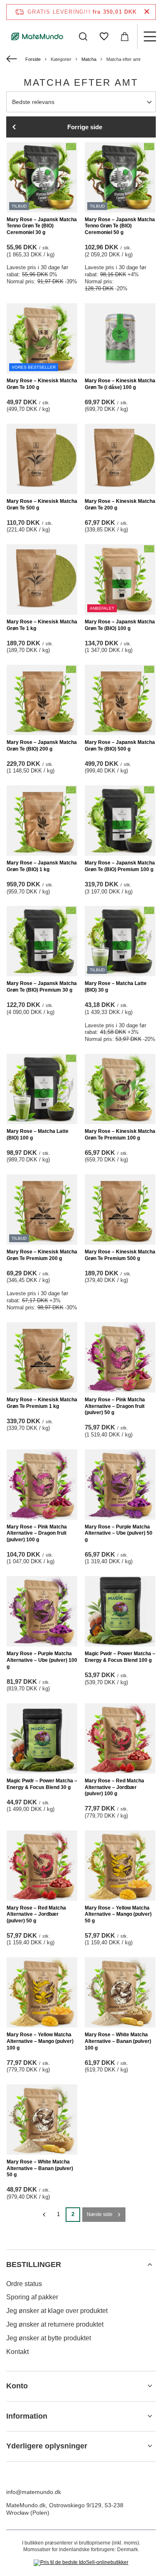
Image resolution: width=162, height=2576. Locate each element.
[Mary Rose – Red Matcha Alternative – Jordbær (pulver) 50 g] (42, 1866)
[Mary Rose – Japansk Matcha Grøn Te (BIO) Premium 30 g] (42, 941)
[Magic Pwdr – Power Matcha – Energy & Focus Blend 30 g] (42, 1738)
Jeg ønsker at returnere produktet (55, 2324)
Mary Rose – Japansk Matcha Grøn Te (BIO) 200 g (42, 746)
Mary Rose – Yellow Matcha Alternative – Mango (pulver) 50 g (118, 1914)
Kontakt (17, 2352)
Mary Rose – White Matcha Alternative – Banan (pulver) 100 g (118, 2041)
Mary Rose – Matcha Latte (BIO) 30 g (116, 987)
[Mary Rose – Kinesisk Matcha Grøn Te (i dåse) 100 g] (120, 338)
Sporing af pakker (32, 2297)
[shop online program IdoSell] (81, 2563)
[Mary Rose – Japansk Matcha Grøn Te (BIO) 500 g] (120, 700)
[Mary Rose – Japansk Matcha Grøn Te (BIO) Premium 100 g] (120, 821)
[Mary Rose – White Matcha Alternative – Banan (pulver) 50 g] (42, 2120)
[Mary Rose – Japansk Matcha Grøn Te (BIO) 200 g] (42, 700)
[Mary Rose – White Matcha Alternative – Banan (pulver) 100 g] (120, 1992)
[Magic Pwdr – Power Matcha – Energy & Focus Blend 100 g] (120, 1611)
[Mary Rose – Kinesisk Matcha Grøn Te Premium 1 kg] (42, 1357)
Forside (33, 59)
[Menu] (150, 36)
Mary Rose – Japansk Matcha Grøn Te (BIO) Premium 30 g (42, 987)
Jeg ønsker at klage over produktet (57, 2311)
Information (27, 2416)
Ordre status (24, 2284)
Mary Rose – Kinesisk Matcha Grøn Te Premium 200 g (42, 1255)
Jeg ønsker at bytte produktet (49, 2338)
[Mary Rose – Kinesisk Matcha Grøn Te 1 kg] (42, 579)
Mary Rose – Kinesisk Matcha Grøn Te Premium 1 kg (42, 1403)
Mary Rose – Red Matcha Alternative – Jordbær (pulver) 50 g (36, 1914)
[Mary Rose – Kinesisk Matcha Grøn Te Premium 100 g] (120, 1089)
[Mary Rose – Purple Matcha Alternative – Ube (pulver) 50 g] (120, 1485)
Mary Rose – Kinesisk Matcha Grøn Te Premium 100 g (120, 1135)
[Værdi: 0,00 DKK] (125, 36)
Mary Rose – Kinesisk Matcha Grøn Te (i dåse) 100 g (120, 384)
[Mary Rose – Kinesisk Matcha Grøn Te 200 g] (120, 459)
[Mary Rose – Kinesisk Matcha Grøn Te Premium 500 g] (120, 1210)
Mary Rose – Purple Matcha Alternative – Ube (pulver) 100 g (42, 1660)
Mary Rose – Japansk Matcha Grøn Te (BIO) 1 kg (42, 866)
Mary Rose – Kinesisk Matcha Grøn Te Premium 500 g (120, 1255)
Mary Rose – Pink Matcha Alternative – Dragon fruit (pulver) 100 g (37, 1533)
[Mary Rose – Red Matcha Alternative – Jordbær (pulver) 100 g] (120, 1738)
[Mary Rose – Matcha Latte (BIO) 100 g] (42, 1089)
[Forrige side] (44, 2215)
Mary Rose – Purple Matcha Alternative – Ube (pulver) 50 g (119, 1533)
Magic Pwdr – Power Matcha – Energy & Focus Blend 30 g (42, 1784)
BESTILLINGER (34, 2265)
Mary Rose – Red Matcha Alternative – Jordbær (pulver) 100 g (114, 1787)
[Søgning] (83, 36)
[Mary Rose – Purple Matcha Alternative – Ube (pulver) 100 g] (42, 1611)
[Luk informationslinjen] (147, 12)
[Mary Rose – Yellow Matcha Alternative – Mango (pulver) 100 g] (42, 1992)
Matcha (89, 59)
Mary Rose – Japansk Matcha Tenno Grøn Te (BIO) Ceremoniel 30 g (42, 226)
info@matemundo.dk (34, 2492)
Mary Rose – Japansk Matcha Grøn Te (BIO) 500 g (120, 746)
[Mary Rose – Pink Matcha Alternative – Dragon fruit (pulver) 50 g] (120, 1357)
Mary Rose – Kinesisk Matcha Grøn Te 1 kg (42, 625)
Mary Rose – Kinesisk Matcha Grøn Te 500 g (42, 505)
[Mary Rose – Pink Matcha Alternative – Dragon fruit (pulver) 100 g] (42, 1485)
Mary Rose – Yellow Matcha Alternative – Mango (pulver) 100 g (40, 2041)
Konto (17, 2386)
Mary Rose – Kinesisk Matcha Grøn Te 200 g (120, 505)
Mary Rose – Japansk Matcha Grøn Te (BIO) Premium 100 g (120, 866)
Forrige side (85, 127)
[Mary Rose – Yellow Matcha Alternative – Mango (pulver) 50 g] (120, 1866)
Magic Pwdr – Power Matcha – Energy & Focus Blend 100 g (120, 1657)
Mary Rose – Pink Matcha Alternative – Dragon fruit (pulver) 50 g (115, 1406)
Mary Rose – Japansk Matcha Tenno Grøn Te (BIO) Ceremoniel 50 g (120, 226)
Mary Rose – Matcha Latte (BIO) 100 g (38, 1135)
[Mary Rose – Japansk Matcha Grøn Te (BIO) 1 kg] (42, 821)
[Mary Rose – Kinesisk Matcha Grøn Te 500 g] (42, 459)
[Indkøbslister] (104, 36)
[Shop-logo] (37, 36)
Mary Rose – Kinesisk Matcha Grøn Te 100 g (42, 384)
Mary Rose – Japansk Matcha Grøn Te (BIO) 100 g (120, 625)
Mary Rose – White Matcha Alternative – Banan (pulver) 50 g (40, 2168)
